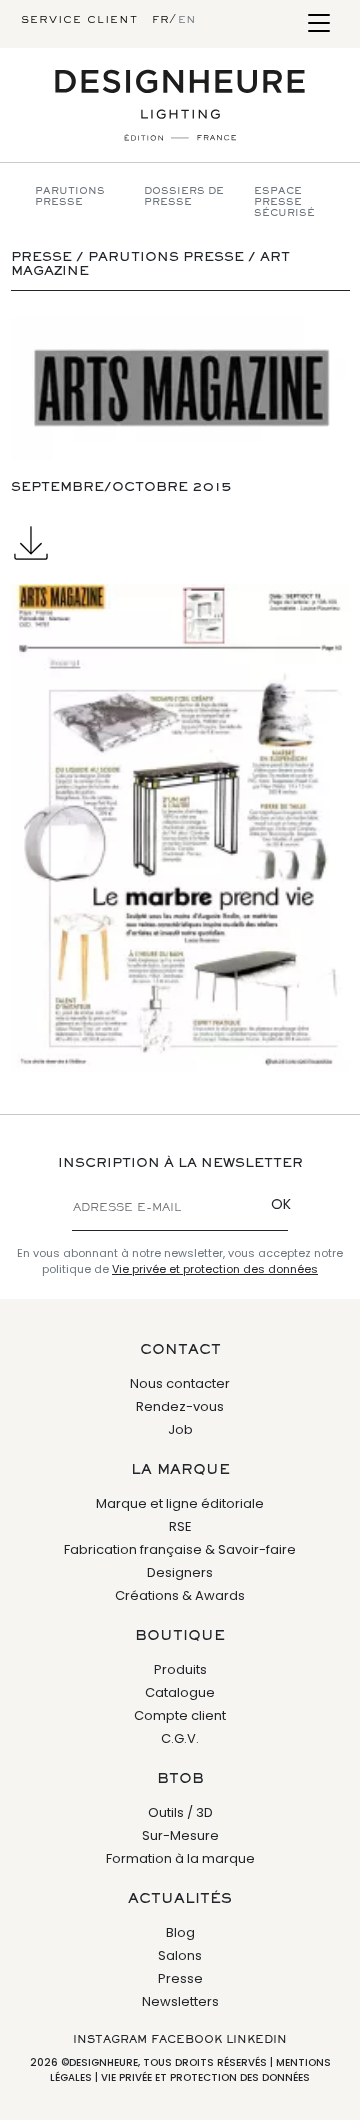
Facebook (186, 2040)
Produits (180, 1669)
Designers (180, 1572)
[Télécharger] (180, 543)
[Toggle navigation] (318, 24)
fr (160, 20)
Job (180, 1429)
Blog (180, 1932)
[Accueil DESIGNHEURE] (180, 105)
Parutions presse (70, 197)
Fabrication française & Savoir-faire (180, 1549)
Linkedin (256, 2040)
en (187, 20)
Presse (180, 1978)
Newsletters (180, 2001)
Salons (180, 1955)
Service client (79, 20)
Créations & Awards (180, 1595)
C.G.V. (180, 1738)
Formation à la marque (180, 1858)
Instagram (110, 2040)
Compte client (180, 1715)
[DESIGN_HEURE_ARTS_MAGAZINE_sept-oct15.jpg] (180, 828)
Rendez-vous (180, 1406)
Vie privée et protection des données (215, 1269)
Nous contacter (180, 1383)
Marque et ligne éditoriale (180, 1503)
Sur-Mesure (180, 1835)
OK (281, 1204)
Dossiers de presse (184, 197)
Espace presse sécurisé (284, 202)
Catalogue (180, 1692)
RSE (180, 1526)
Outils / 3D (180, 1812)
